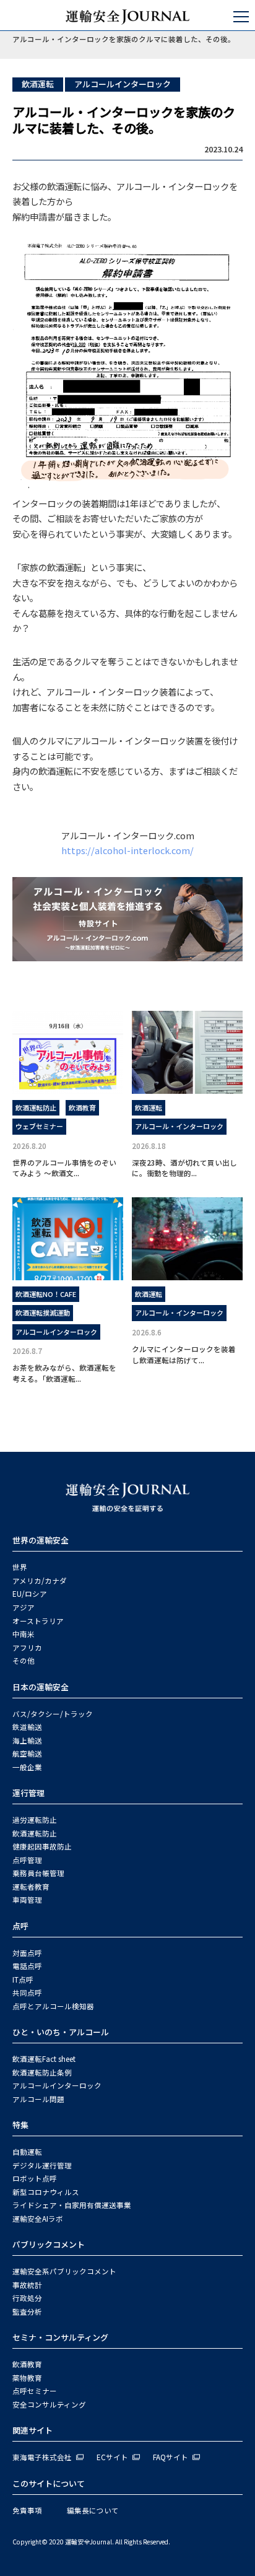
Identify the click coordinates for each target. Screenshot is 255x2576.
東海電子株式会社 (42, 2457)
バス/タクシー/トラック (53, 1714)
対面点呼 (27, 1953)
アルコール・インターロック (179, 1126)
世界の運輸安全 (41, 1540)
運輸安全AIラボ (38, 2219)
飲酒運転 (38, 84)
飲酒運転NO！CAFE (46, 1294)
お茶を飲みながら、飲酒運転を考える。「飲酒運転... (64, 1373)
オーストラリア (38, 1621)
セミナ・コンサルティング (60, 2337)
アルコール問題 (38, 2099)
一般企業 (27, 1767)
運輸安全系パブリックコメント (64, 2271)
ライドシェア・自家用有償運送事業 (72, 2205)
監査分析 (27, 2312)
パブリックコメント (49, 2244)
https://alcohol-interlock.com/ (127, 850)
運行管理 (28, 1793)
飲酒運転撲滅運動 (43, 1312)
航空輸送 (27, 1753)
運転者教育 (31, 1887)
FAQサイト (171, 2457)
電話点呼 (27, 1966)
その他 (24, 1661)
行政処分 (27, 2298)
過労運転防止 (35, 1820)
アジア (24, 1607)
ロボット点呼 (35, 2178)
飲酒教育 (82, 1107)
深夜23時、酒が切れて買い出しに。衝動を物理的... (184, 1168)
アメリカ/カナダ (40, 1581)
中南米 (24, 1634)
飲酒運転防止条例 (42, 2072)
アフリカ (27, 1648)
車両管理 (27, 1900)
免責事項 (27, 2510)
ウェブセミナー (39, 1126)
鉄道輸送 (27, 1727)
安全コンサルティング (49, 2404)
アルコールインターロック (123, 84)
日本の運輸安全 (41, 1687)
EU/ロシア (30, 1594)
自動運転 (27, 2152)
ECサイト (112, 2457)
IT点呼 (23, 1980)
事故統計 (27, 2285)
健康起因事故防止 (42, 1846)
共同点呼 (27, 1993)
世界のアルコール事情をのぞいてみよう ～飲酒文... (64, 1168)
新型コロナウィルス (46, 2192)
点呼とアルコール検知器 (53, 2006)
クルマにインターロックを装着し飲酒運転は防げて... (184, 1354)
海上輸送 (27, 1740)
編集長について (93, 2510)
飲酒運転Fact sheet (44, 2059)
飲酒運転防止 (36, 1107)
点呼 (20, 1926)
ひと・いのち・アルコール (61, 2032)
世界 (20, 1567)
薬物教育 (27, 2378)
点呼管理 (27, 1860)
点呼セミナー (35, 2391)
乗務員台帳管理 (38, 1873)
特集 (20, 2125)
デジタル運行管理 (42, 2165)
